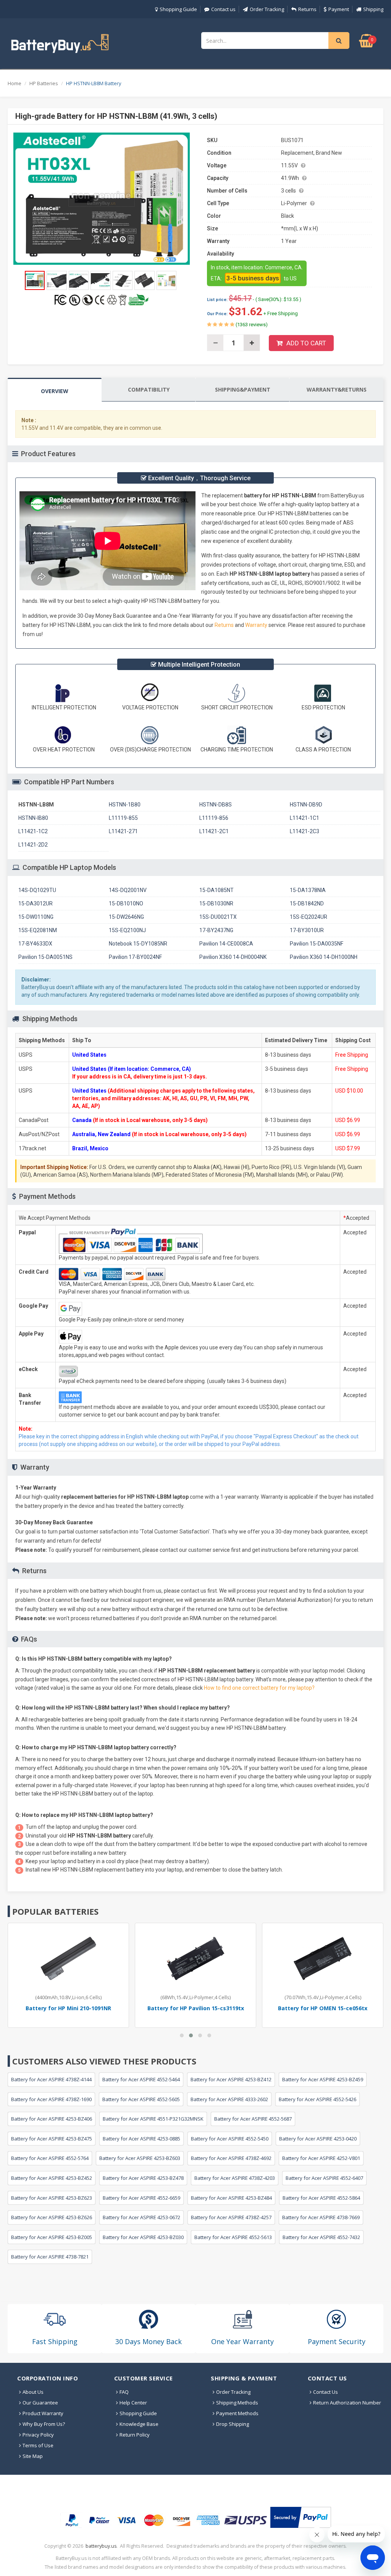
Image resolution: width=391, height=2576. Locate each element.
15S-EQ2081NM (38, 930)
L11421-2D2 (33, 845)
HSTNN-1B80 (125, 805)
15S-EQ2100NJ (127, 930)
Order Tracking (267, 9)
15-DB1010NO (126, 903)
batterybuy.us (101, 2546)
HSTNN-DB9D (306, 805)
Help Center (133, 2403)
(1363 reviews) (251, 325)
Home (15, 83)
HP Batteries (44, 83)
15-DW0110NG (36, 917)
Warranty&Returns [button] (337, 389)
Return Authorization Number (347, 2403)
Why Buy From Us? (44, 2424)
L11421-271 (123, 831)
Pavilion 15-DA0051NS (45, 957)
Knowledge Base (139, 2424)
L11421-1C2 (33, 831)
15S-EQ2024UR (309, 917)
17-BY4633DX (35, 944)
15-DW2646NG (126, 917)
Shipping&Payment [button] (243, 389)
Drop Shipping (233, 2424)
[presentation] (55, 390)
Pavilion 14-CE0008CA (226, 944)
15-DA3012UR (36, 903)
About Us (33, 2392)
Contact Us (326, 2392)
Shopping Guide (178, 9)
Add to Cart (306, 343)
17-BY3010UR (307, 930)
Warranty (257, 625)
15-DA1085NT (217, 890)
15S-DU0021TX (218, 917)
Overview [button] (55, 391)
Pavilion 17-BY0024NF (135, 957)
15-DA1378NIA (308, 890)
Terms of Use (38, 2445)
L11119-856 (214, 818)
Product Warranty (43, 2413)
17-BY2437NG (216, 930)
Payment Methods (237, 2413)
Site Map (33, 2456)
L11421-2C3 (305, 831)
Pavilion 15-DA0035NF (317, 944)
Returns (307, 9)
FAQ (124, 2392)
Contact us (223, 9)
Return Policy (135, 2435)
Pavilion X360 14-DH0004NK (233, 957)
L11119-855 (123, 818)
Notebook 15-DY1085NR (138, 944)
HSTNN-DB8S (216, 805)
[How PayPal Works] (301, 2517)
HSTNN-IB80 (33, 818)
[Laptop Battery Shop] (67, 43)
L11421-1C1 (305, 818)
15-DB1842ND (307, 903)
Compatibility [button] (149, 389)
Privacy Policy (38, 2435)
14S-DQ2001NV (128, 890)
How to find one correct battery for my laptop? (259, 1688)
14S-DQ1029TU (37, 890)
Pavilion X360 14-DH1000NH (324, 957)
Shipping (373, 9)
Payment (339, 9)
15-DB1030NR (216, 903)
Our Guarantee (40, 2403)
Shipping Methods (237, 2403)
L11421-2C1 (214, 831)
